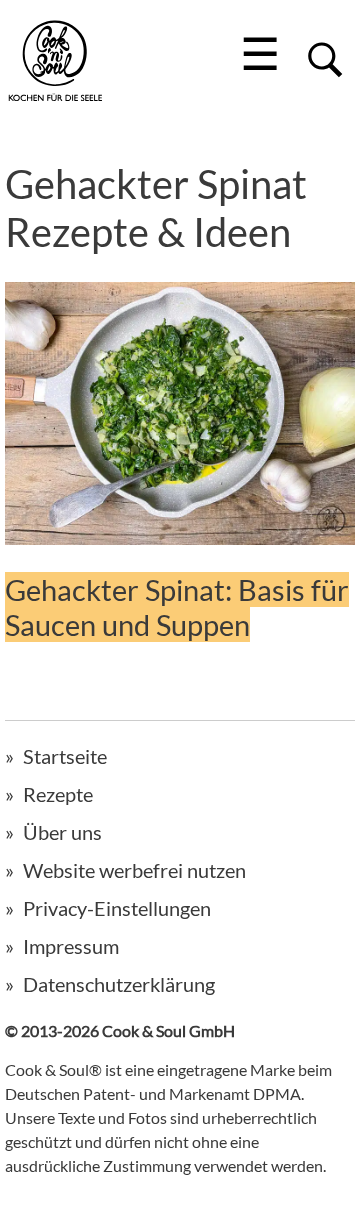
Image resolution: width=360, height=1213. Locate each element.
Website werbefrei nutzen (134, 870)
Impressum (71, 946)
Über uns (62, 832)
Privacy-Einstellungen (117, 908)
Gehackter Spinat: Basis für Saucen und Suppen (177, 607)
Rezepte (58, 794)
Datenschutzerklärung (119, 984)
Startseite (65, 756)
